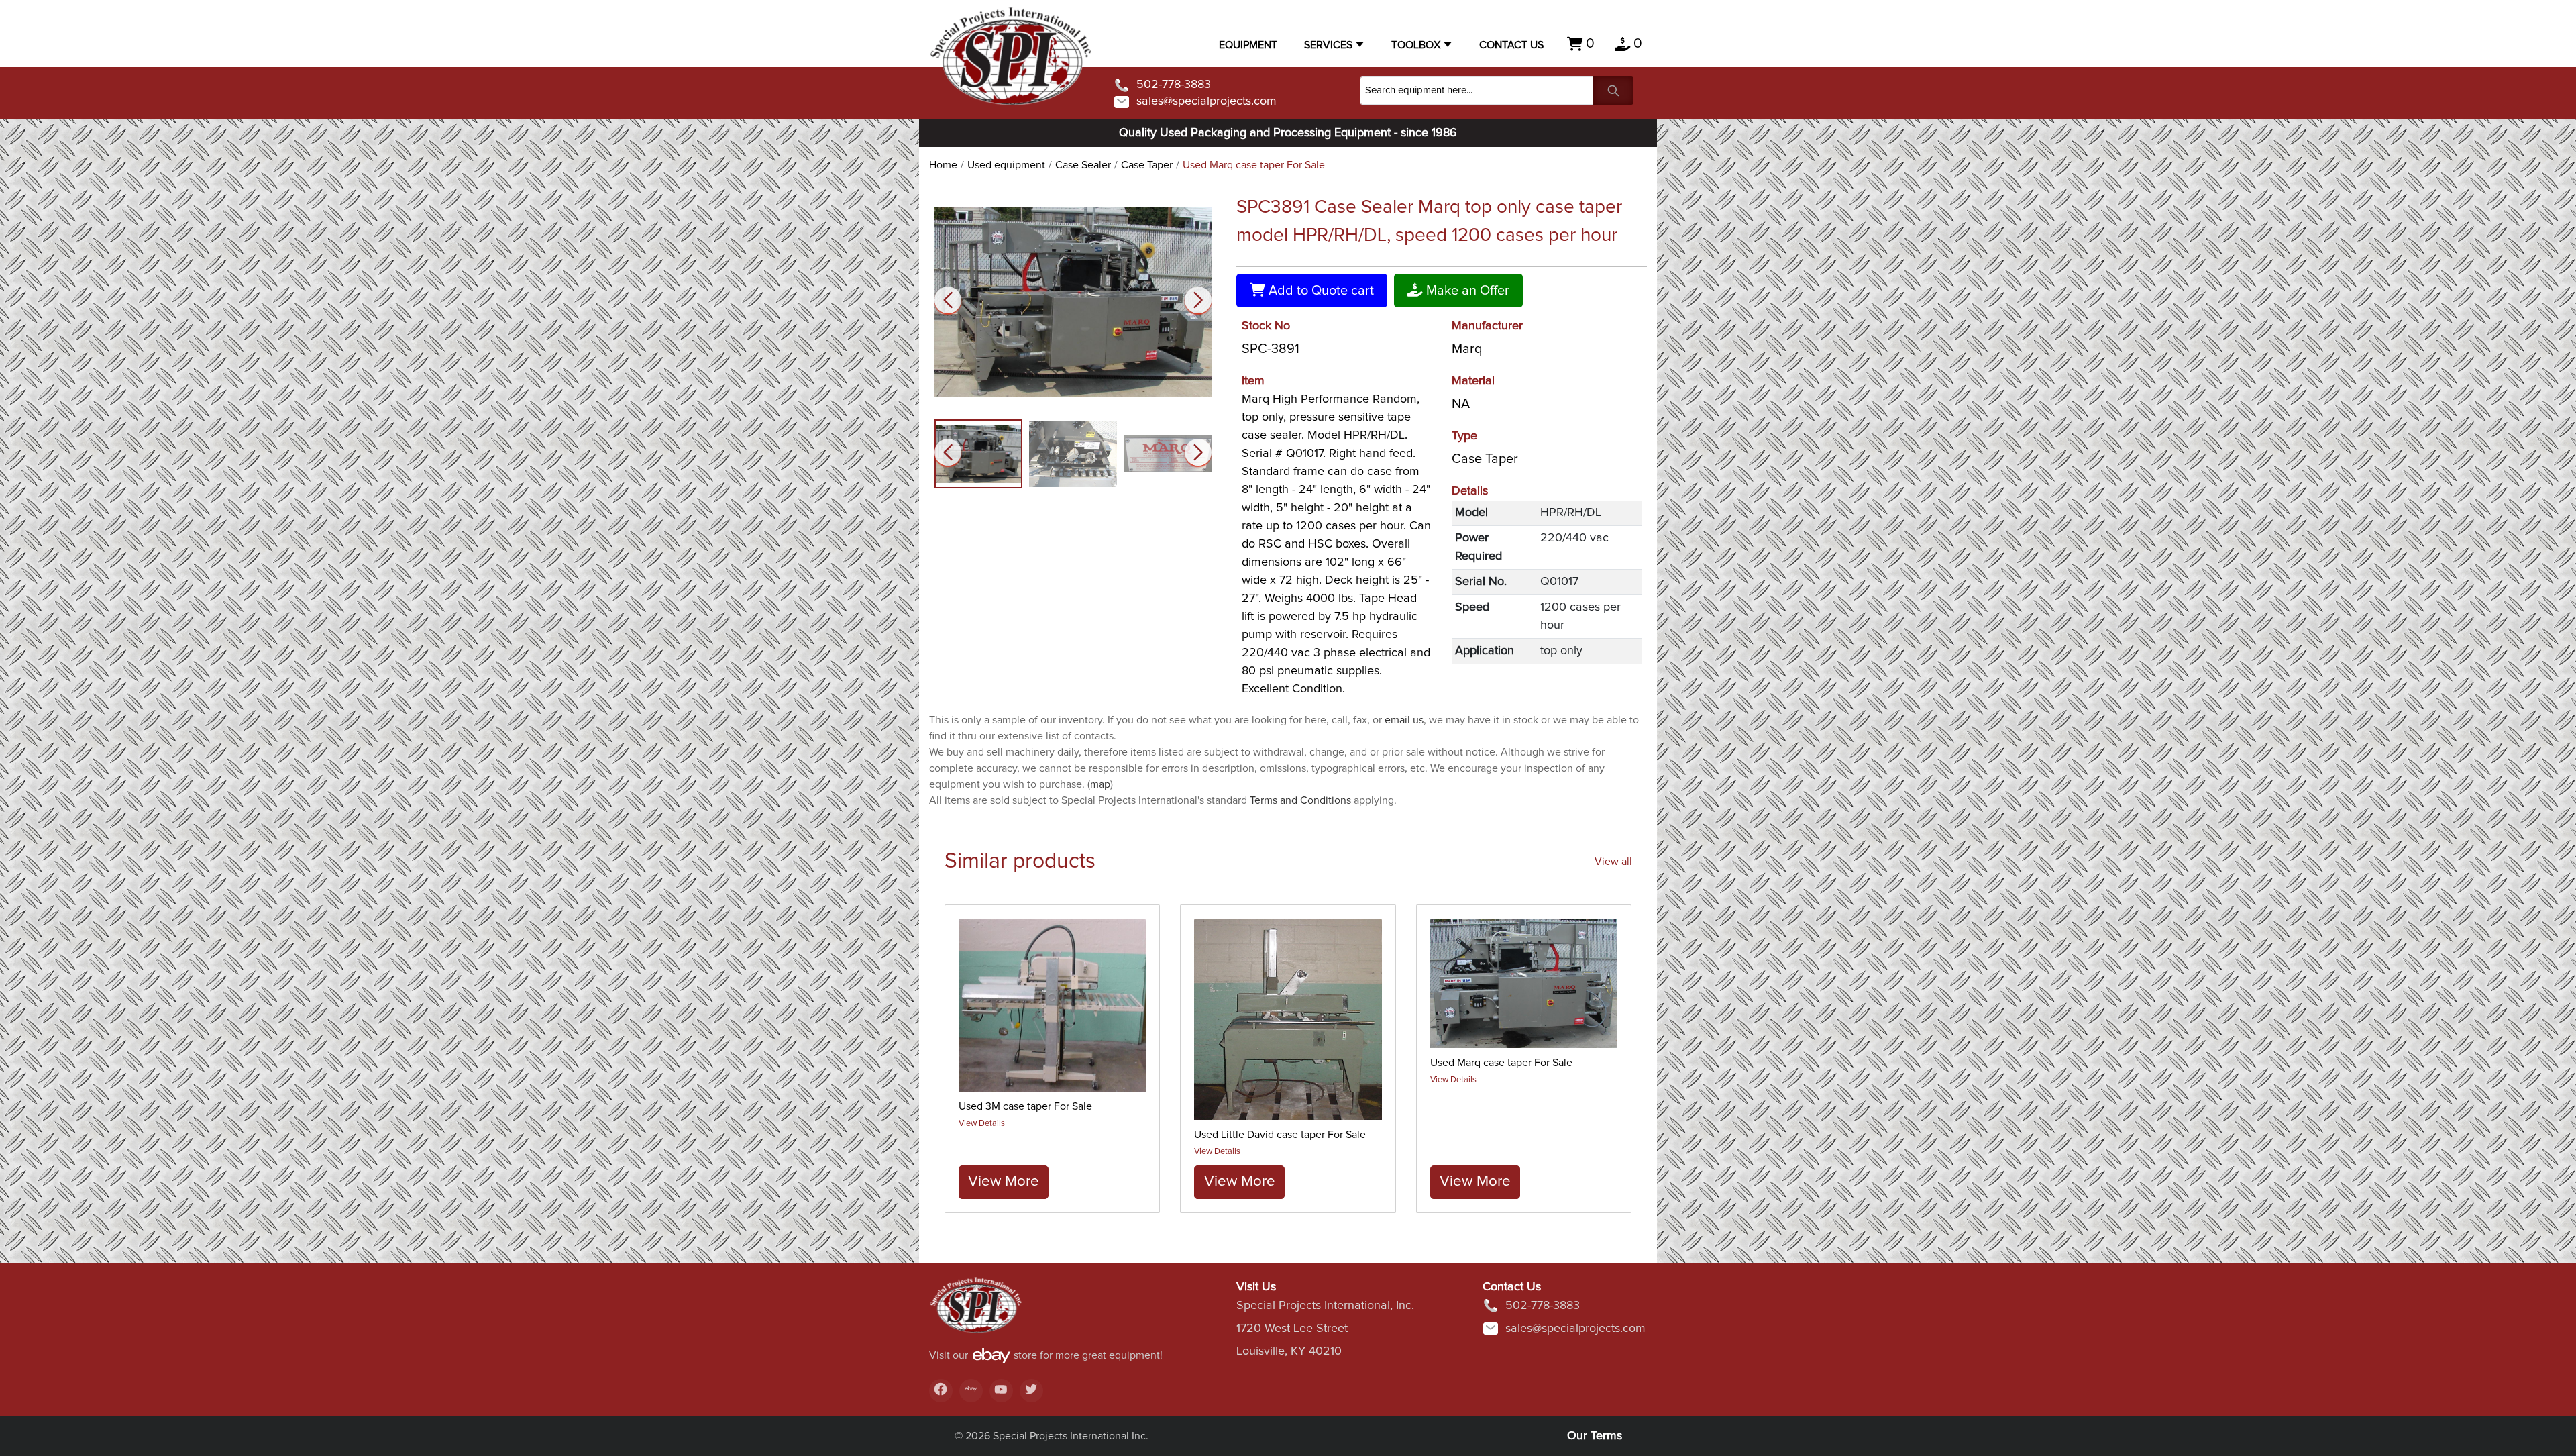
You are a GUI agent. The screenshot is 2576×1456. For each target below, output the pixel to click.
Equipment (1248, 45)
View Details (982, 1124)
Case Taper (1147, 165)
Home (943, 165)
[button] (1198, 300)
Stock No (1266, 326)
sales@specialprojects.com (1206, 101)
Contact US (1511, 45)
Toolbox (1416, 45)
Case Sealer (1083, 165)
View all (1613, 862)
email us (1404, 720)
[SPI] (976, 1311)
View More (1004, 1181)
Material (1473, 381)
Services (1328, 45)
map (1100, 784)
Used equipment (1006, 165)
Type (1464, 436)
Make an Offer (1466, 291)
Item (1253, 381)
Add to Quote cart (1320, 291)
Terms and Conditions (1300, 800)
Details (1470, 491)
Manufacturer (1487, 326)
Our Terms (1595, 1436)
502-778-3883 (1174, 85)
